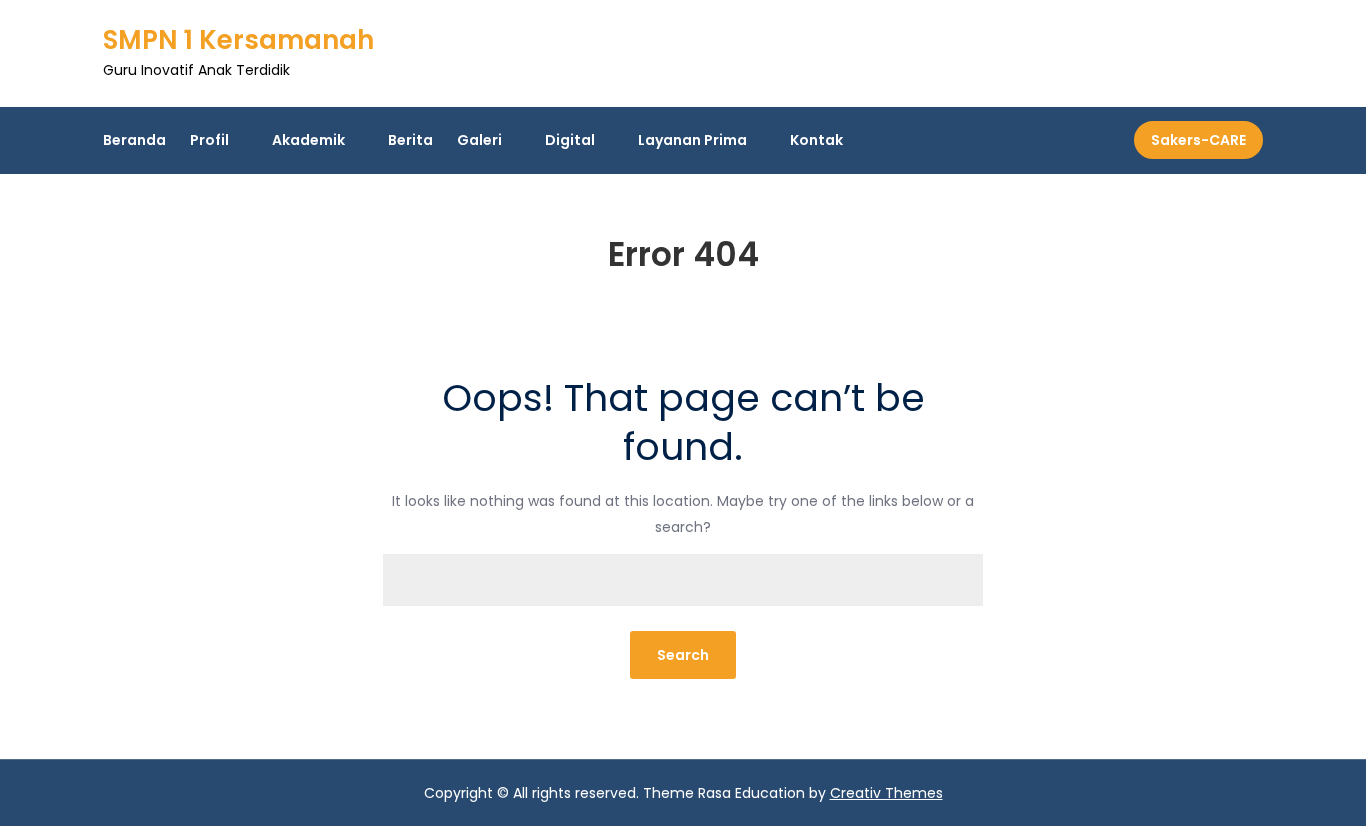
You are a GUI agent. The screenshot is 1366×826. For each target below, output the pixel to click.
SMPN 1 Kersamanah (238, 40)
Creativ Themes (886, 793)
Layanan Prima (692, 140)
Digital (570, 140)
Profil (209, 140)
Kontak (816, 140)
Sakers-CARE (1198, 140)
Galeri (479, 140)
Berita (410, 140)
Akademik (308, 140)
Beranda (134, 140)
